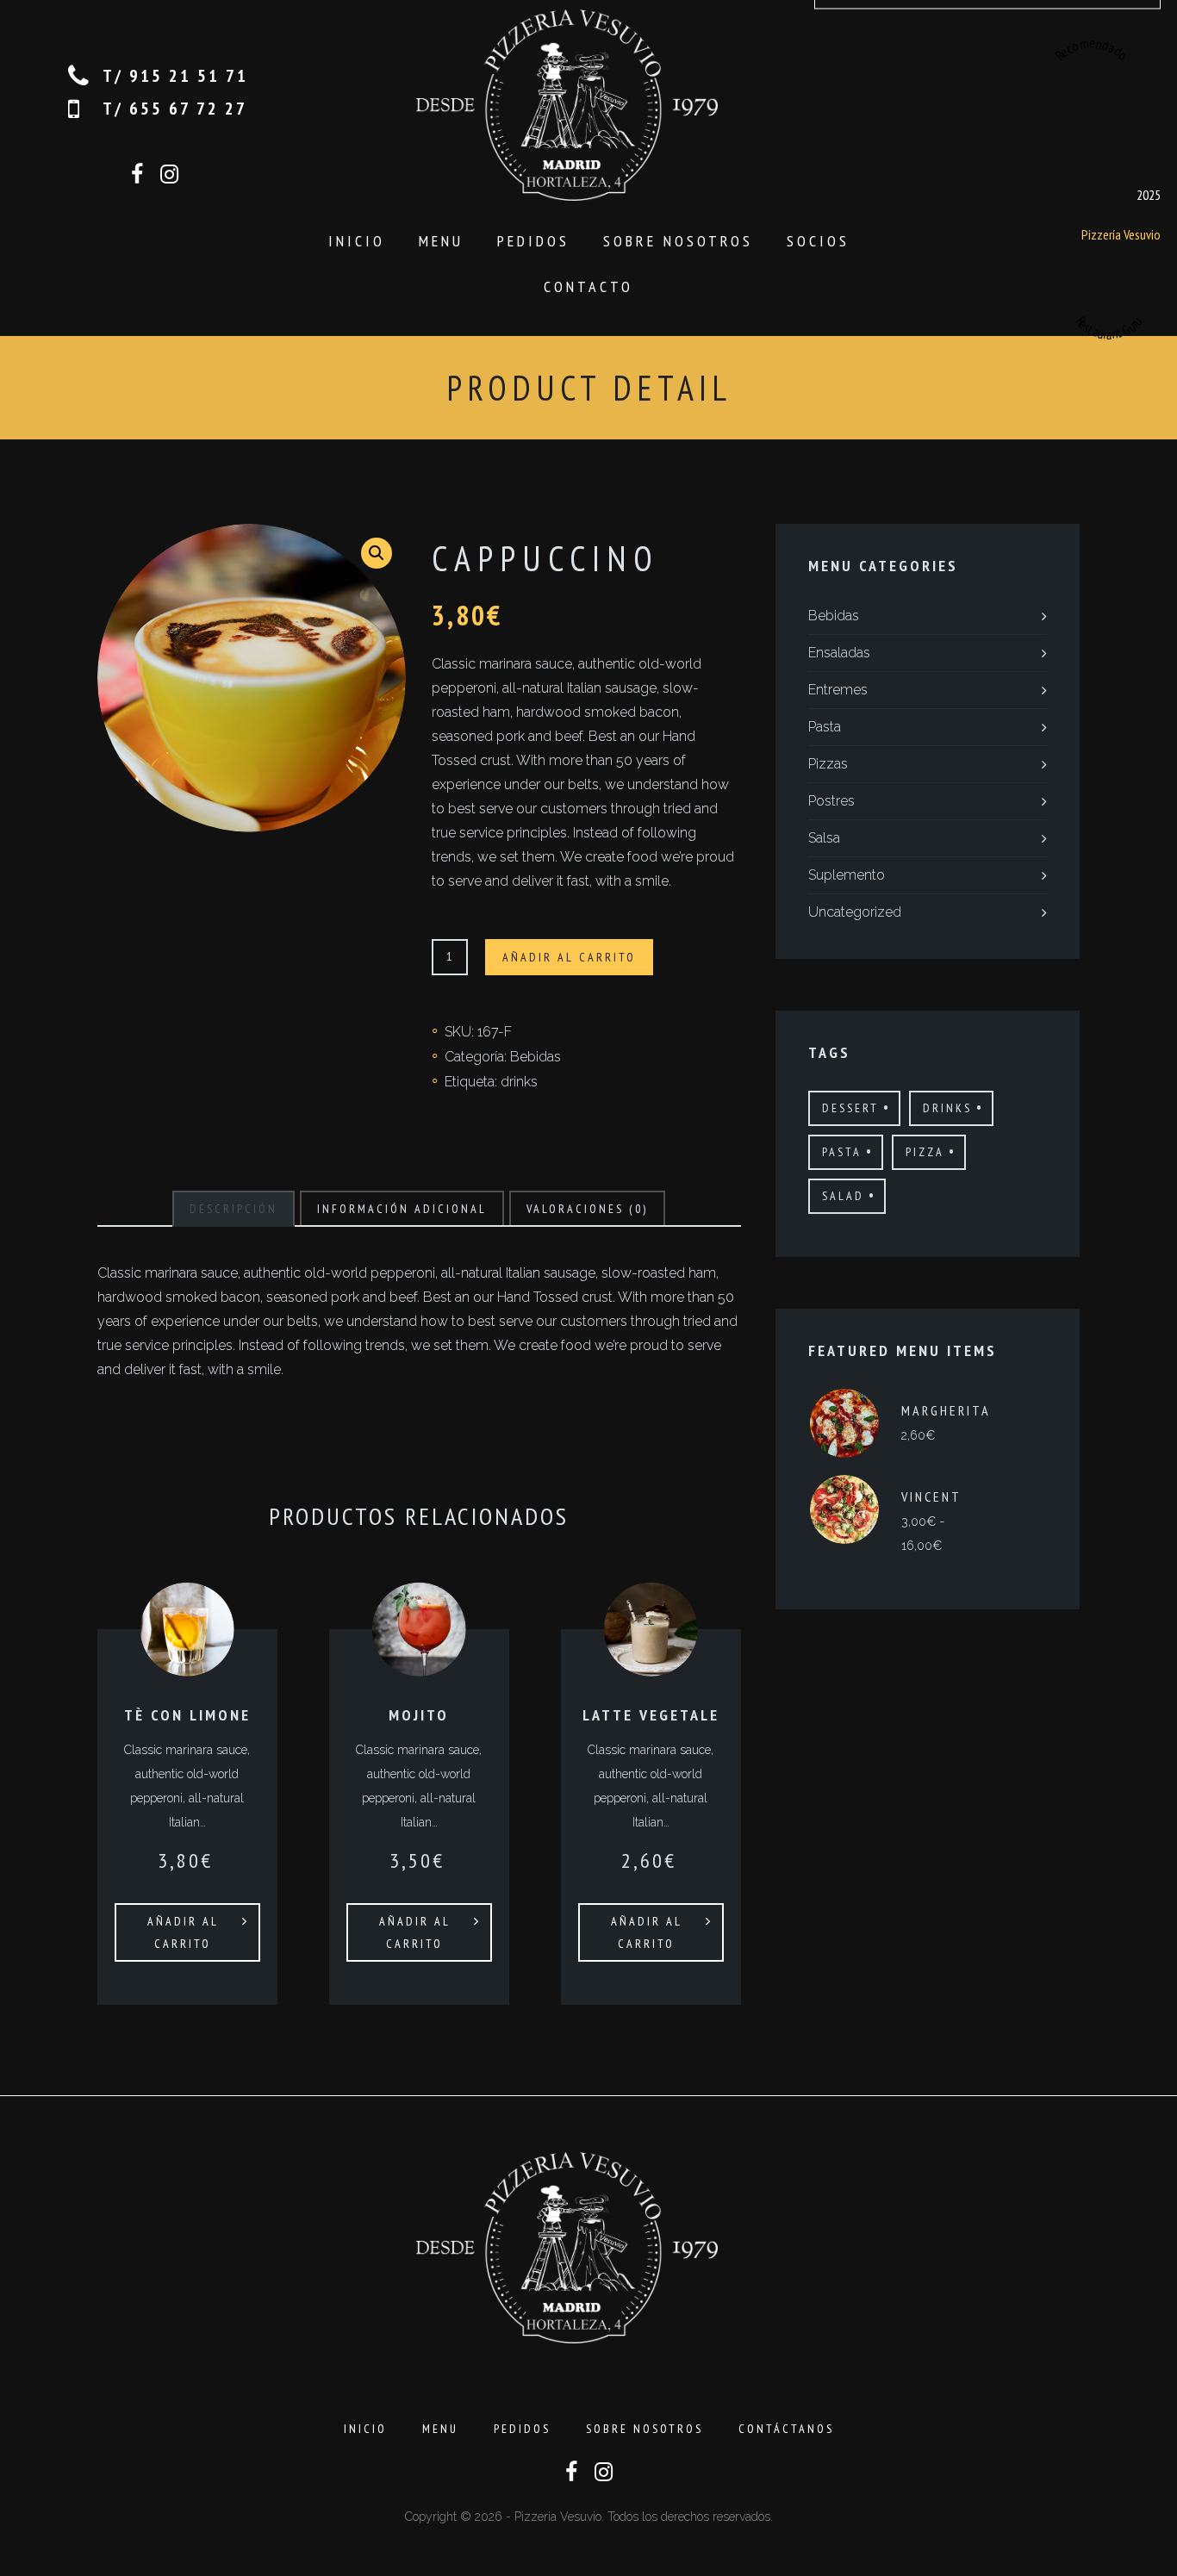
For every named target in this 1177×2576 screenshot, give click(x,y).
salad (843, 1196)
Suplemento (847, 875)
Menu (441, 241)
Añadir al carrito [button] (183, 1932)
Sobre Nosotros (678, 241)
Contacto (588, 286)
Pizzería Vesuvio (1120, 233)
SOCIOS (818, 241)
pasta (842, 1152)
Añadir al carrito (569, 957)
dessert (850, 1108)
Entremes (838, 690)
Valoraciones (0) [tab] (587, 1209)
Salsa (824, 838)
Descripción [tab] (234, 1209)
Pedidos (533, 241)
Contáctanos (786, 2429)
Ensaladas (839, 653)
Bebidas (536, 1057)
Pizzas (828, 764)
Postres (831, 801)
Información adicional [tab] (402, 1209)
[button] (377, 553)
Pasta (825, 727)
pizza (925, 1152)
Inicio (357, 241)
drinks (519, 1082)
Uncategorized (855, 912)
